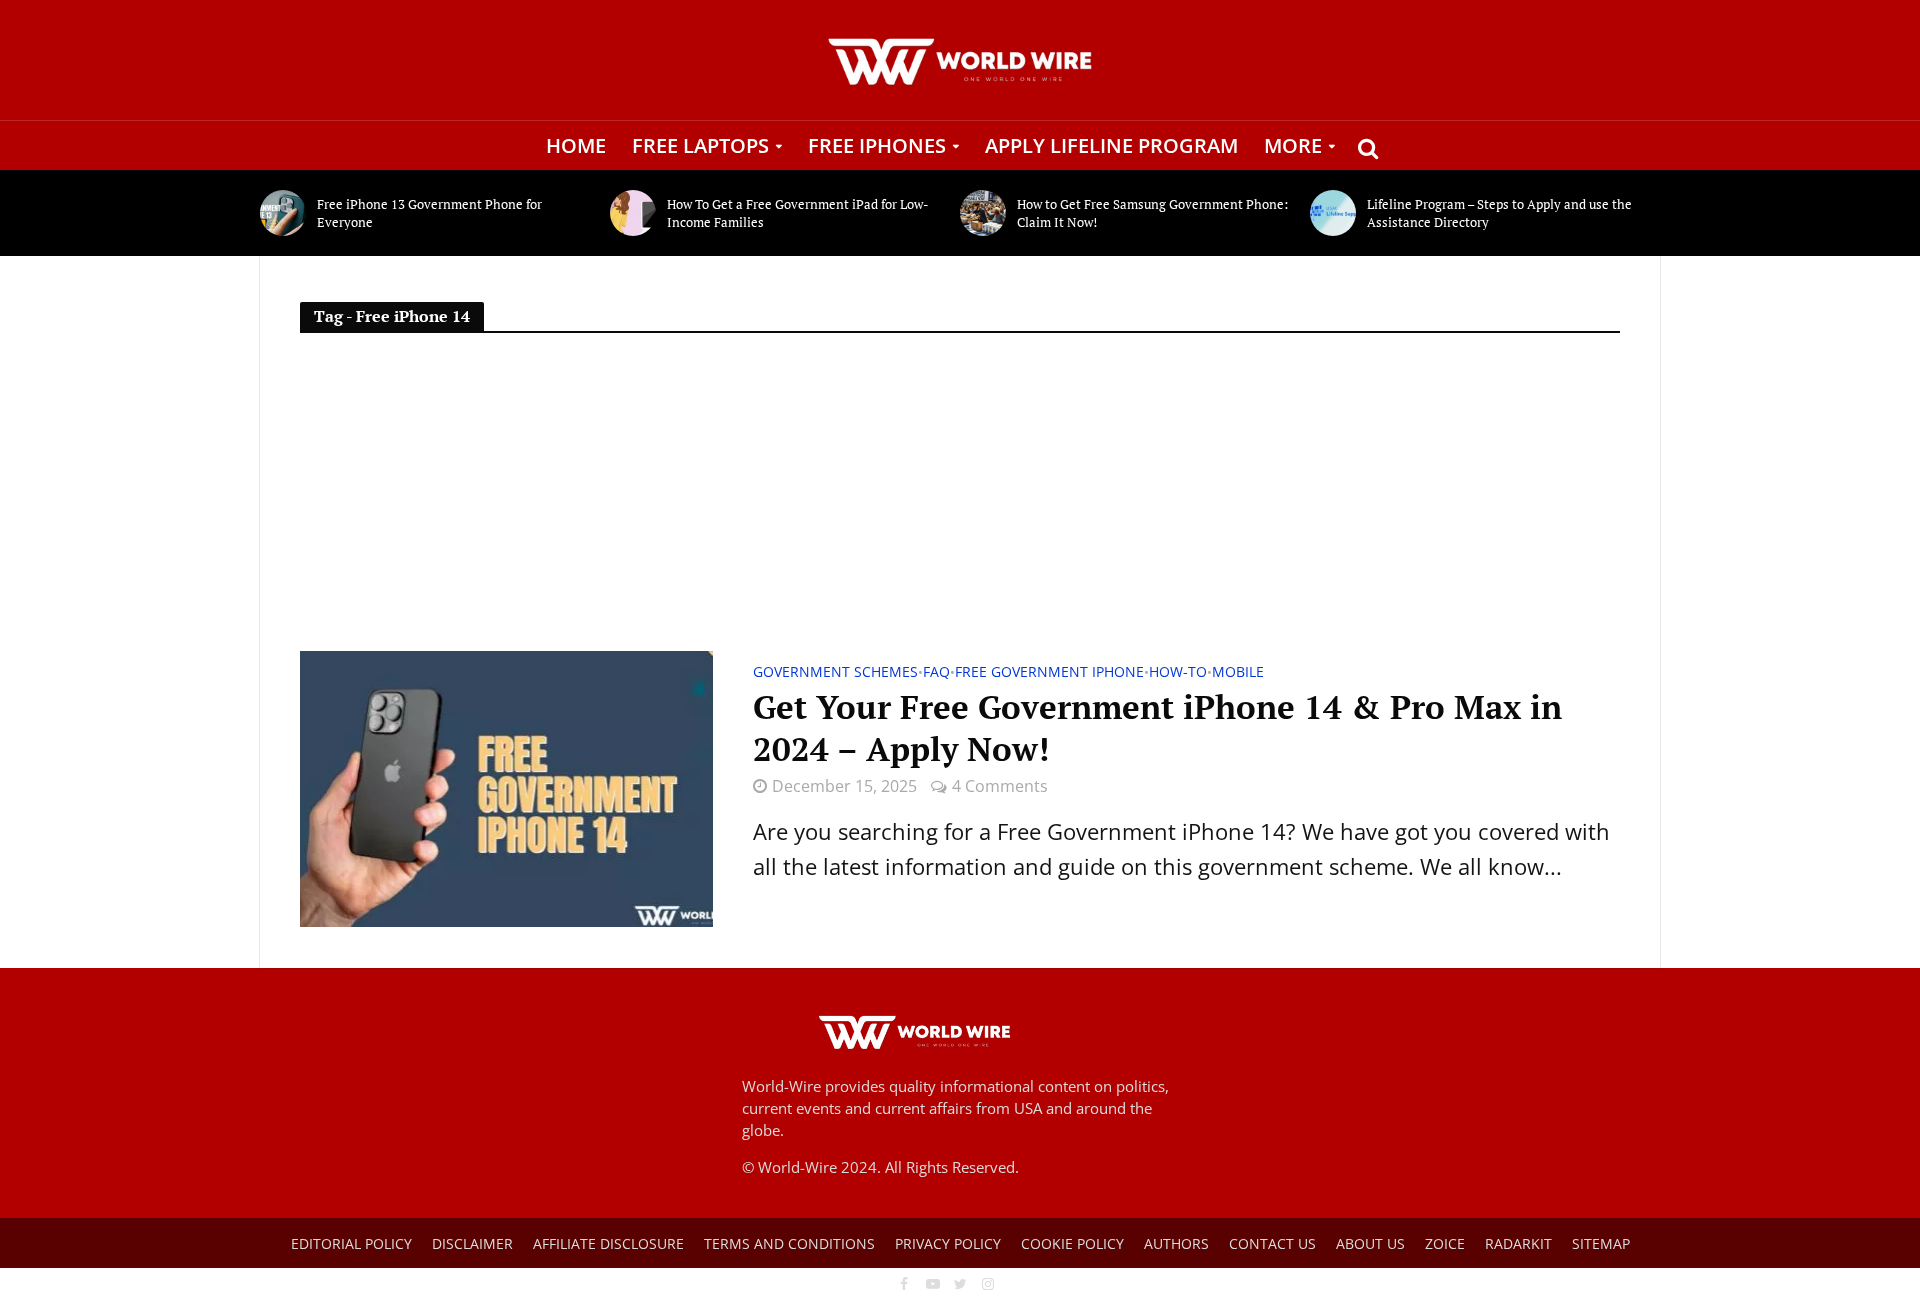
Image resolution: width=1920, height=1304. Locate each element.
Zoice (1445, 1243)
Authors (1176, 1243)
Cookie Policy (1072, 1243)
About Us (1370, 1243)
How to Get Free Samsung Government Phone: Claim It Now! (1152, 213)
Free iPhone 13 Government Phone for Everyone (429, 213)
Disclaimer (472, 1243)
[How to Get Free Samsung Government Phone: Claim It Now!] (983, 213)
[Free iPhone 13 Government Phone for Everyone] (283, 213)
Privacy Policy (948, 1243)
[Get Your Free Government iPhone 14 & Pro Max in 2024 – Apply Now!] (506, 786)
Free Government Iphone (1049, 673)
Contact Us (1272, 1243)
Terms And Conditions (789, 1243)
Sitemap (1601, 1243)
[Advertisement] (960, 501)
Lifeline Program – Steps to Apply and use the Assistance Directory (1499, 213)
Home (576, 145)
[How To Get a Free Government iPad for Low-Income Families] (633, 213)
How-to (1178, 673)
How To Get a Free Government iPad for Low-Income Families (798, 213)
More (1293, 145)
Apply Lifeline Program (1111, 145)
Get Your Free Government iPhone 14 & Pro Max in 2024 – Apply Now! (1157, 728)
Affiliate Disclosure (608, 1243)
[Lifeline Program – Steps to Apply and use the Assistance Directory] (1333, 213)
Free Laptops (700, 145)
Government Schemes (835, 673)
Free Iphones (877, 145)
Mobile (1238, 673)
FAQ (936, 673)
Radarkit (1518, 1243)
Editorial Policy (351, 1243)
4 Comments (1000, 786)
